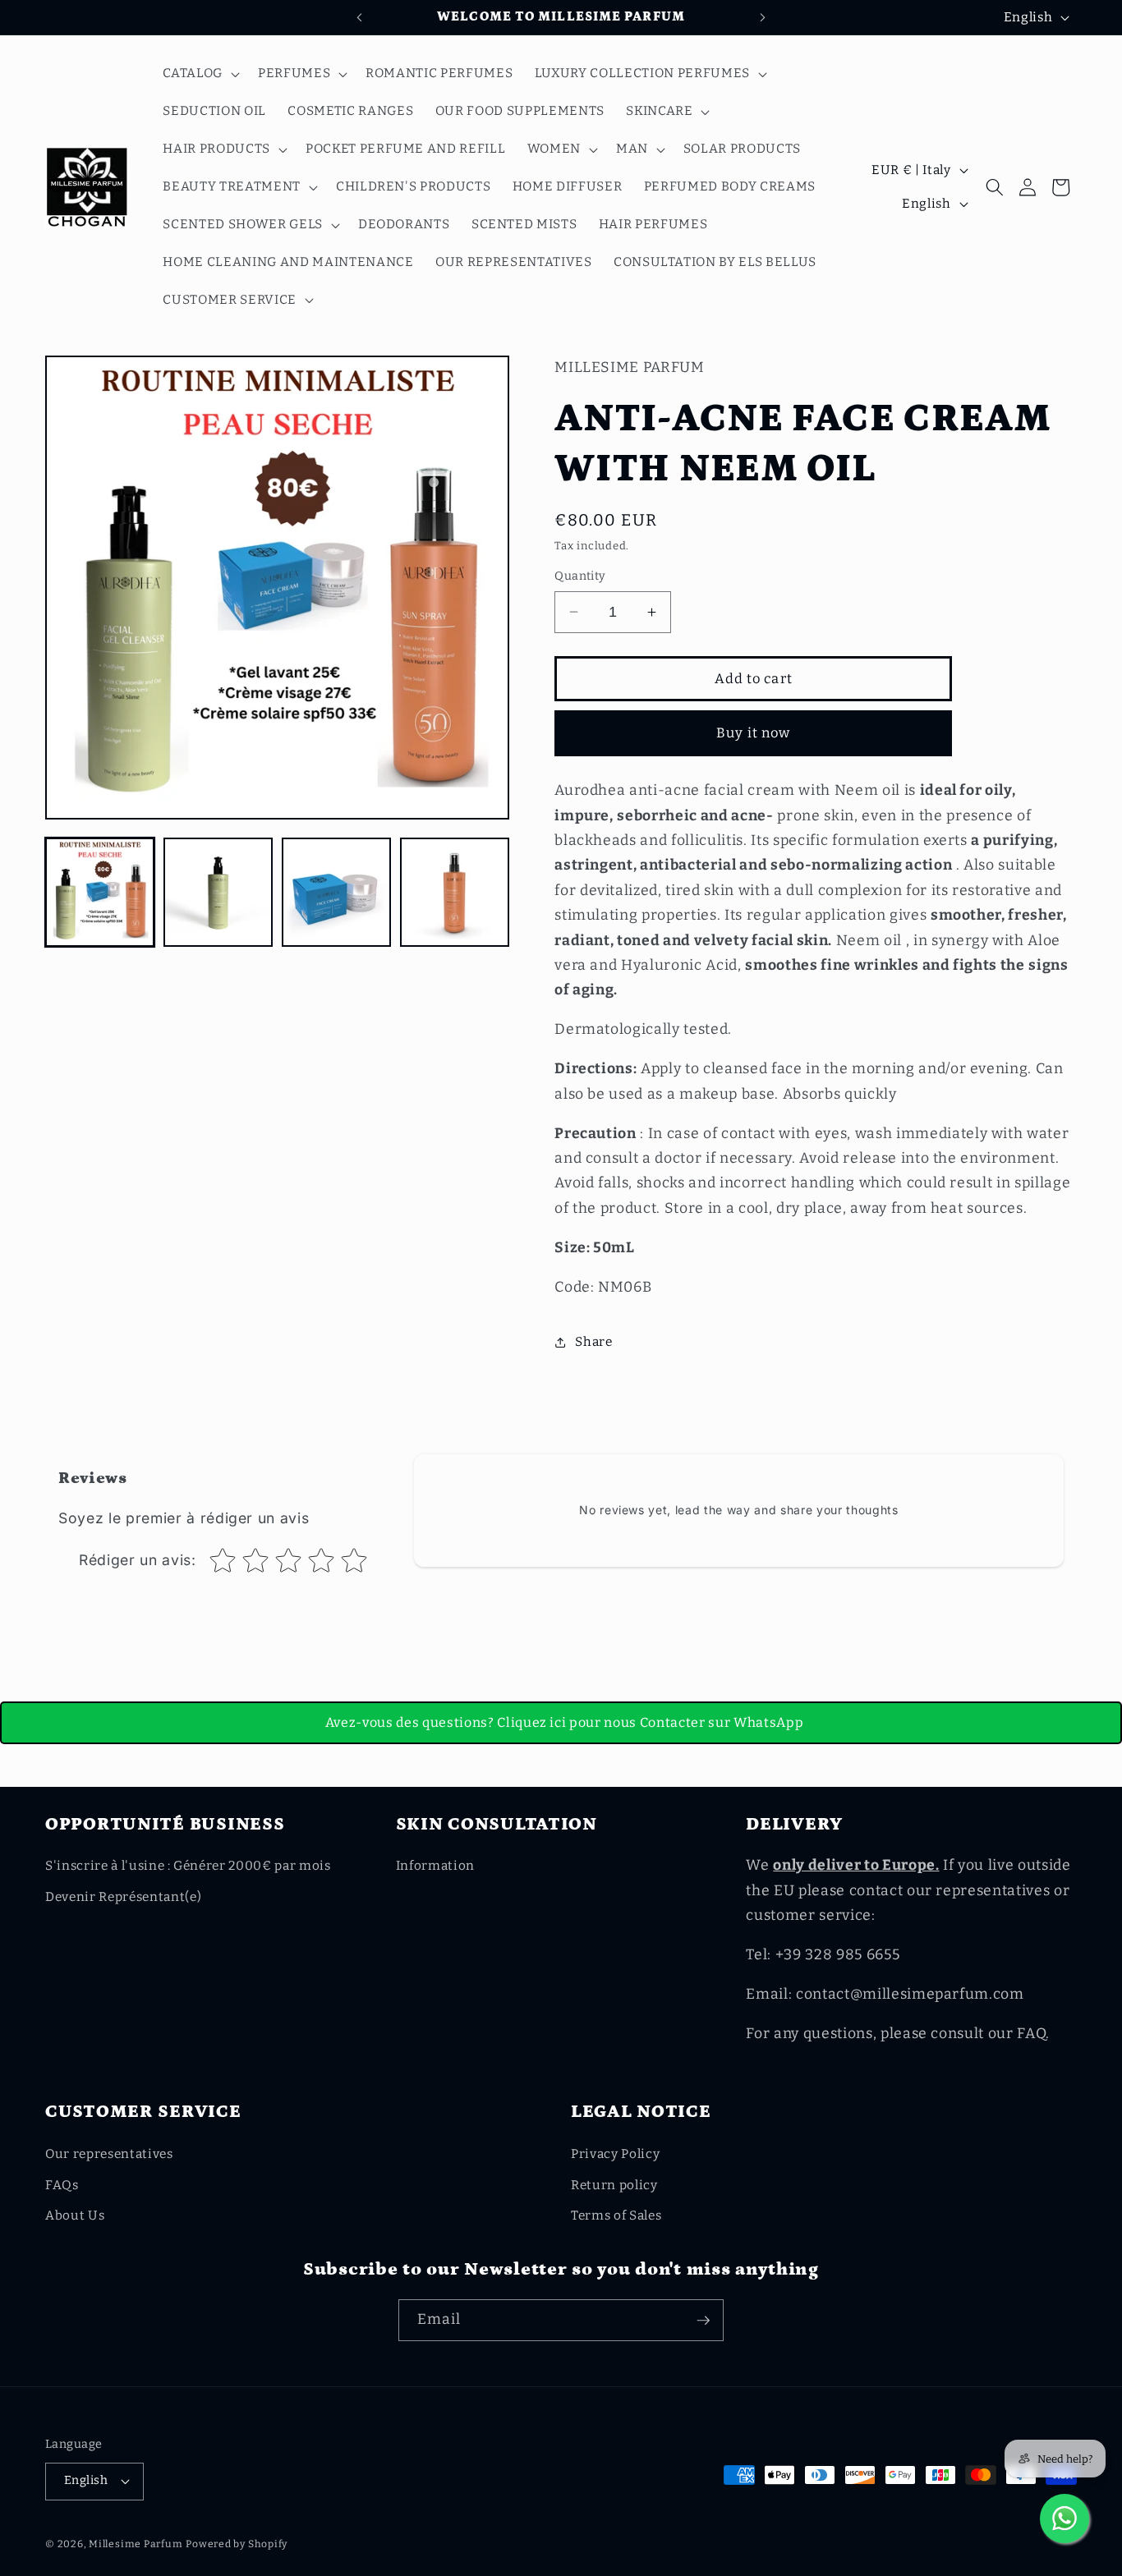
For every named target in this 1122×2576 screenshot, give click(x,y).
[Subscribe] (703, 2321)
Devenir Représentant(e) (123, 1897)
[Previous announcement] (359, 17)
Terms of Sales (616, 2216)
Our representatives (109, 2154)
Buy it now (753, 733)
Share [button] (593, 1342)
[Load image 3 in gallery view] (336, 892)
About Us (75, 2216)
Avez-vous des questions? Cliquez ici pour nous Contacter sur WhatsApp (565, 1722)
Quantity (580, 576)
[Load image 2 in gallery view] (218, 892)
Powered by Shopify (237, 2544)
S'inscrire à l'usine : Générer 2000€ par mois (188, 1866)
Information (435, 1866)
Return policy (614, 2185)
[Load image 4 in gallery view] (455, 892)
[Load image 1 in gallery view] (100, 892)
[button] (200, 74)
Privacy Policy (615, 2154)
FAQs (62, 2185)
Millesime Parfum (136, 2544)
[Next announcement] (763, 17)
